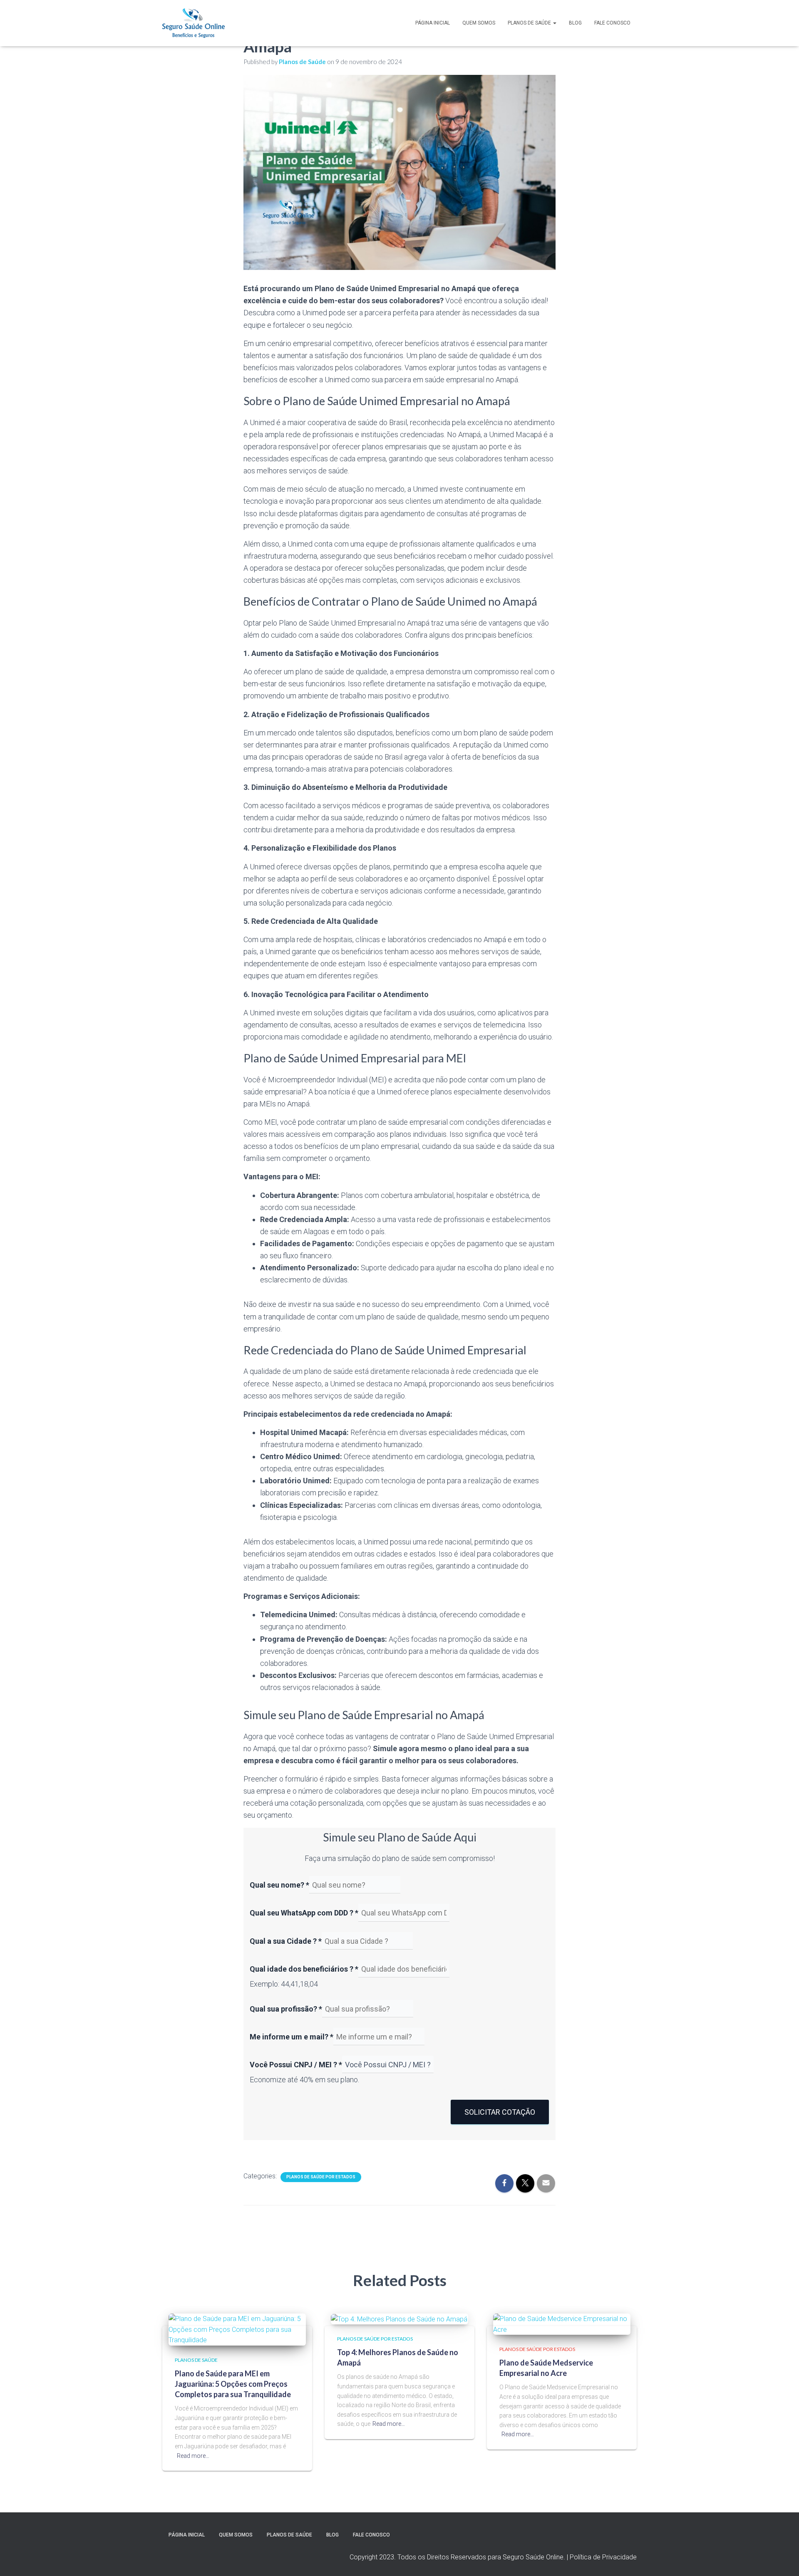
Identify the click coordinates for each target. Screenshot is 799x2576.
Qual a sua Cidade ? (286, 1941)
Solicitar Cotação (500, 2112)
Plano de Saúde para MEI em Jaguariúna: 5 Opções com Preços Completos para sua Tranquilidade (233, 2384)
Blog (575, 23)
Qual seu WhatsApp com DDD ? (304, 1913)
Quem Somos (479, 23)
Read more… (193, 2456)
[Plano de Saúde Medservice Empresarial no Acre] (562, 2324)
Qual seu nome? (279, 1885)
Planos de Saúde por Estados (321, 2177)
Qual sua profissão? (286, 2009)
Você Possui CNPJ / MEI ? (296, 2065)
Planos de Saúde (530, 23)
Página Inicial (433, 23)
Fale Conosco (612, 23)
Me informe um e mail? (292, 2037)
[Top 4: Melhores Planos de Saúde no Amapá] (399, 2319)
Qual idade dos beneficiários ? (304, 1969)
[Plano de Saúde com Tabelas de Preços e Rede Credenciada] (194, 23)
